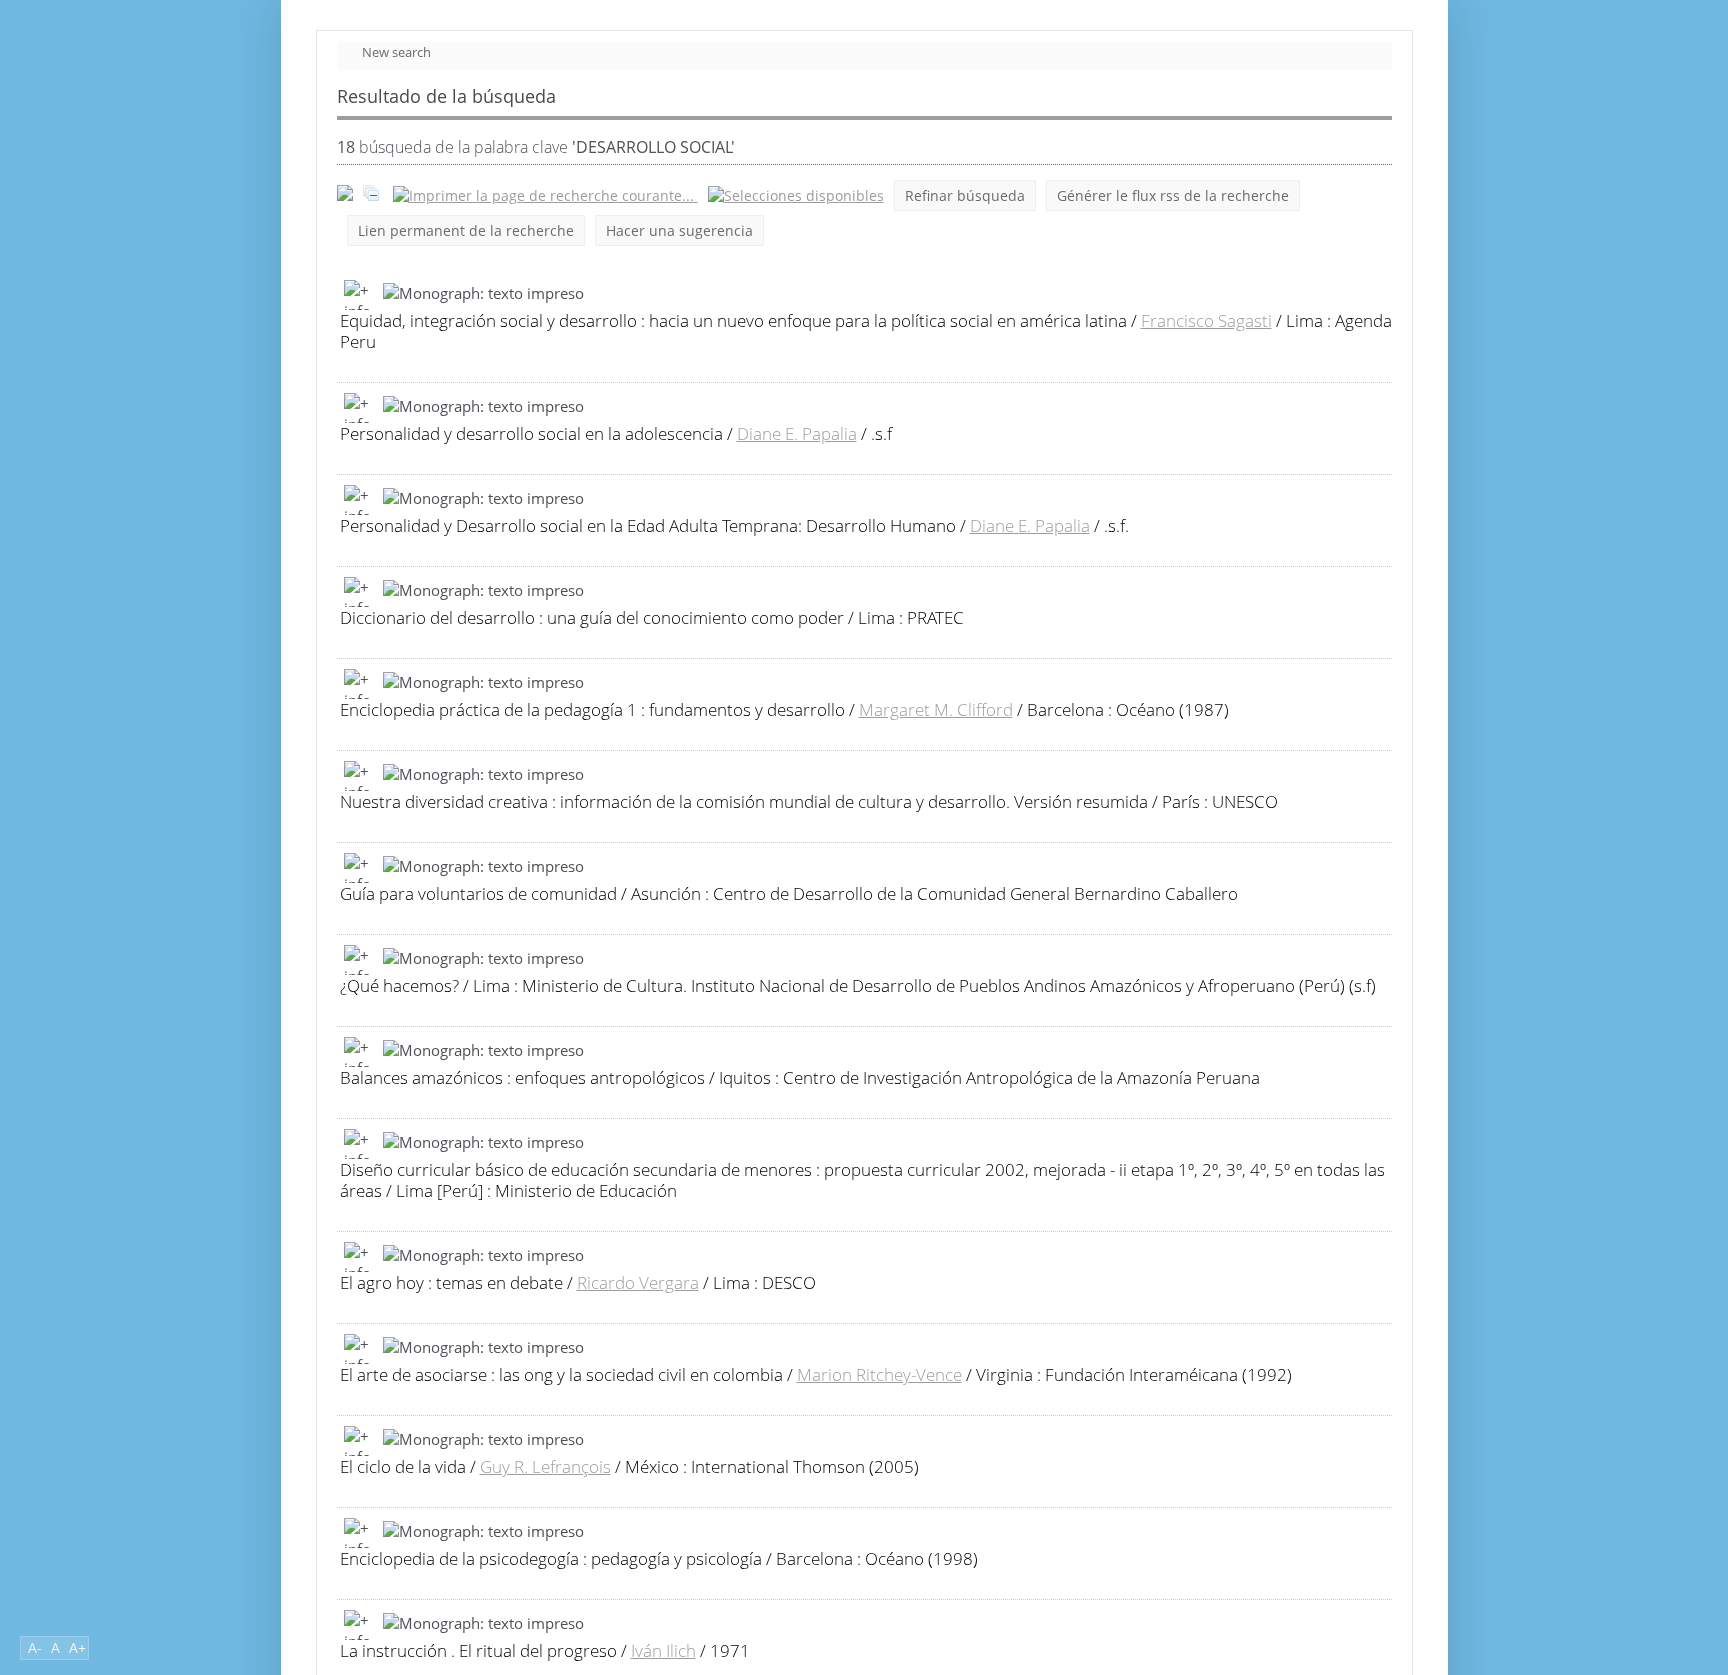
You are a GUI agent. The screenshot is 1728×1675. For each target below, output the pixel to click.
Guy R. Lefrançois (545, 1466)
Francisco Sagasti (1206, 320)
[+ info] (359, 295)
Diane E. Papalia (797, 433)
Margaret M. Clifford (936, 709)
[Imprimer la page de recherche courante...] (545, 195)
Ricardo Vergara (638, 1282)
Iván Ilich (663, 1650)
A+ (77, 1647)
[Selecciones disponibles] (796, 195)
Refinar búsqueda (965, 195)
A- (35, 1647)
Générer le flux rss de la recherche (1173, 195)
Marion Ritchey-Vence (879, 1374)
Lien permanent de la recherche (466, 230)
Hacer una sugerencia (679, 230)
